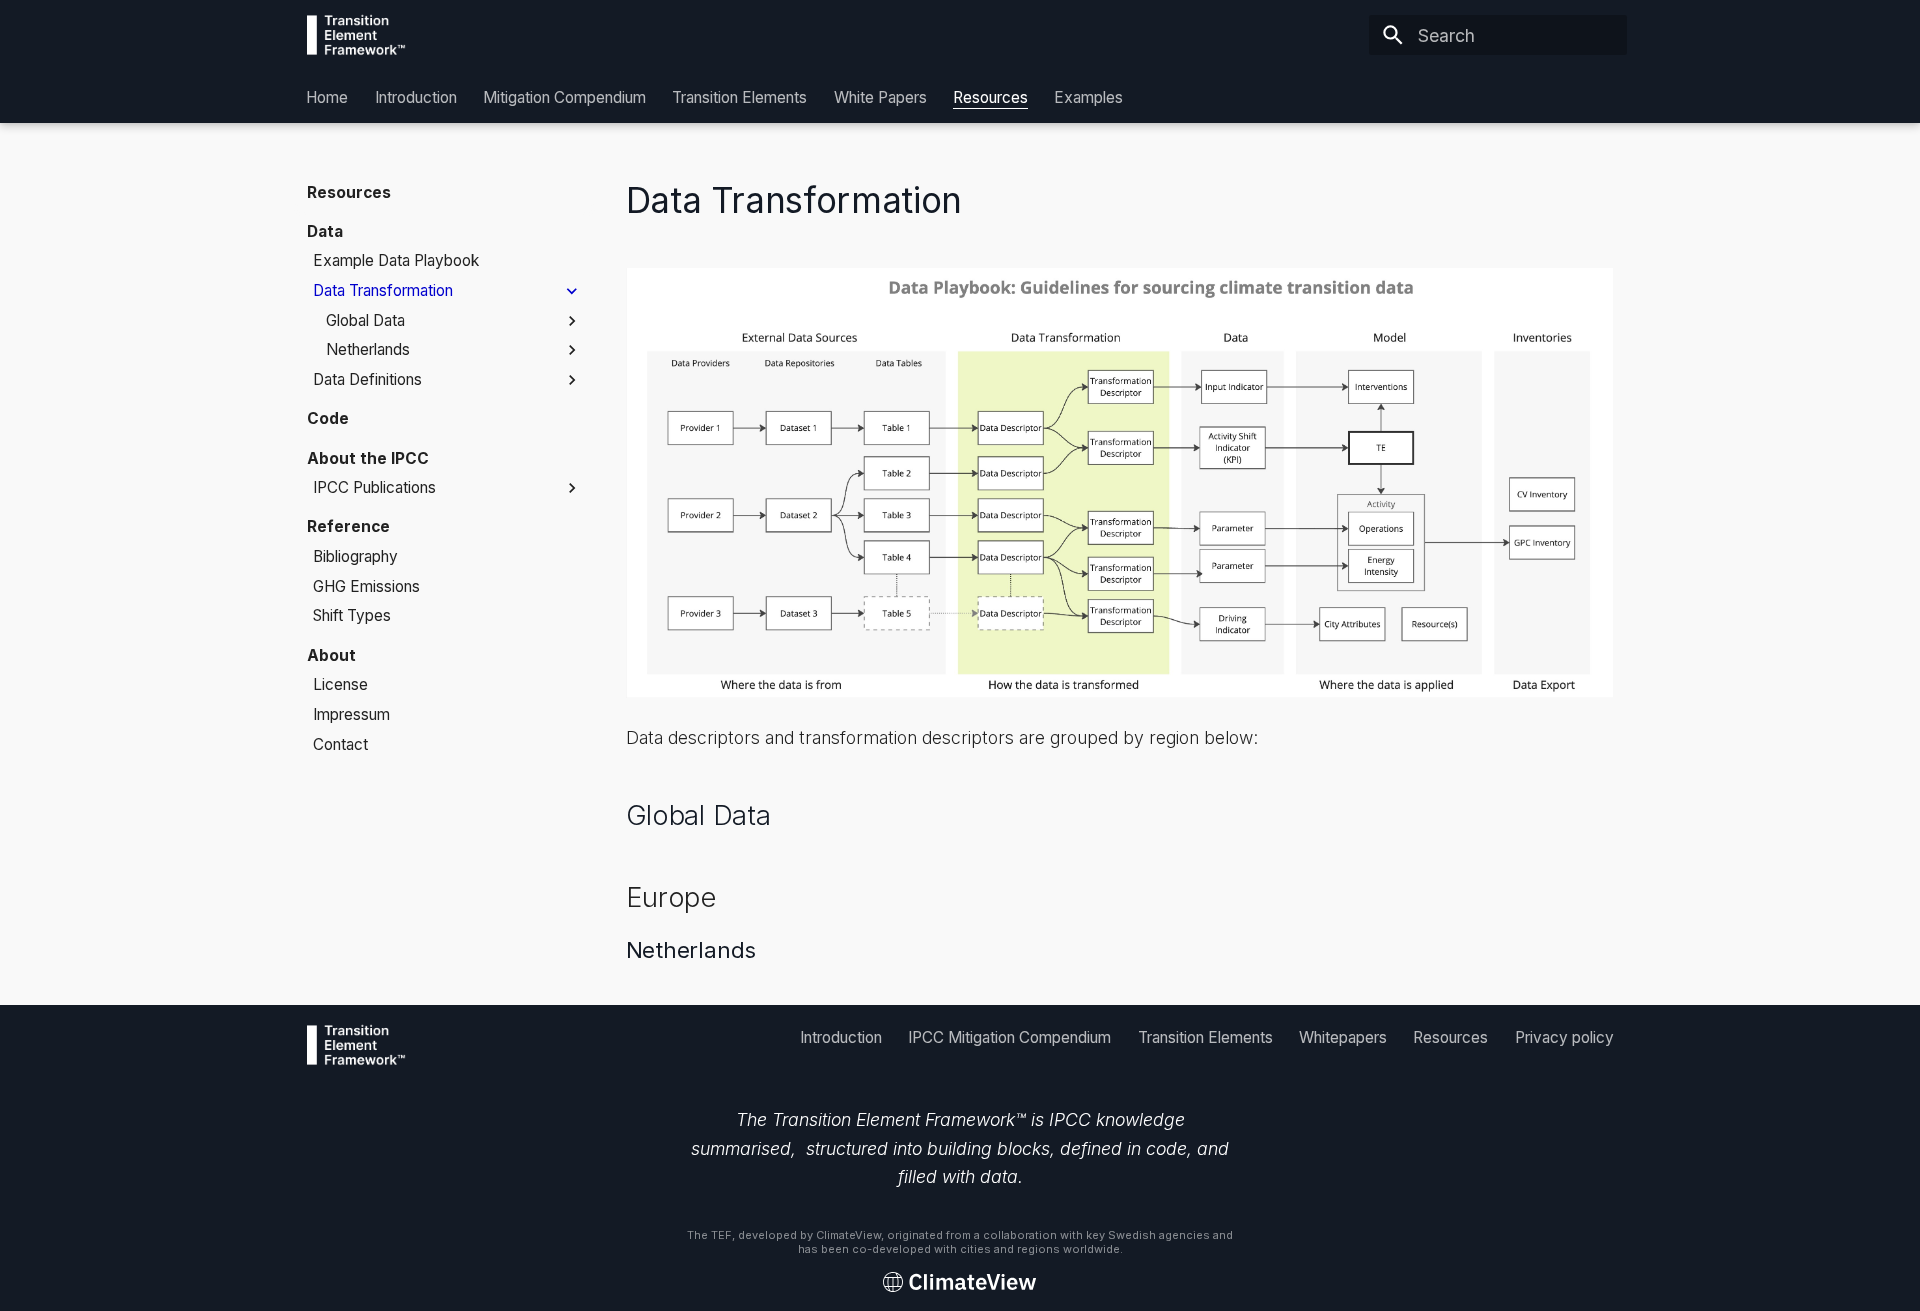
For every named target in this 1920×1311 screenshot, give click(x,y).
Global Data (698, 815)
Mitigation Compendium (564, 97)
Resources (990, 97)
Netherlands (691, 950)
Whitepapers (1343, 1036)
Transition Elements (740, 97)
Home (328, 97)
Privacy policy (1563, 1036)
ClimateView (848, 1235)
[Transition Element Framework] (356, 35)
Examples (1089, 97)
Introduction (416, 97)
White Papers (880, 97)
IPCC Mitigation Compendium (1009, 1036)
